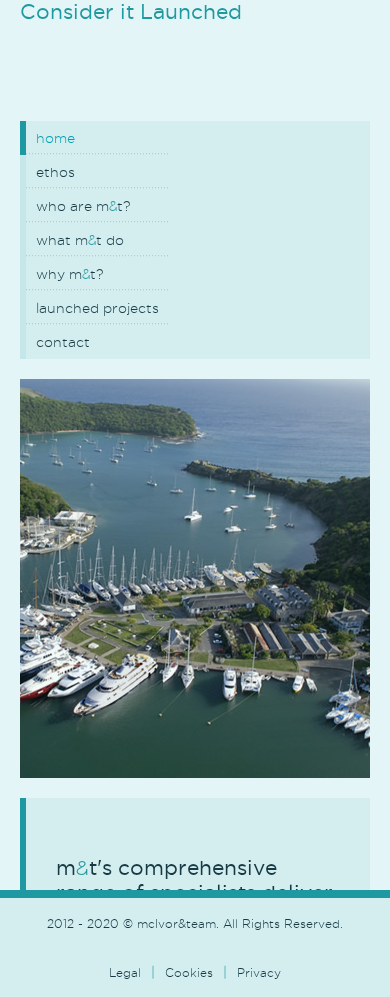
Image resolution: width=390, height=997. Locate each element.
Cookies (189, 972)
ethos (55, 172)
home (55, 138)
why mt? (69, 274)
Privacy (259, 972)
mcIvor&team (170, 82)
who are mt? (83, 206)
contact (63, 342)
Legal (125, 972)
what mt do (80, 240)
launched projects (97, 308)
